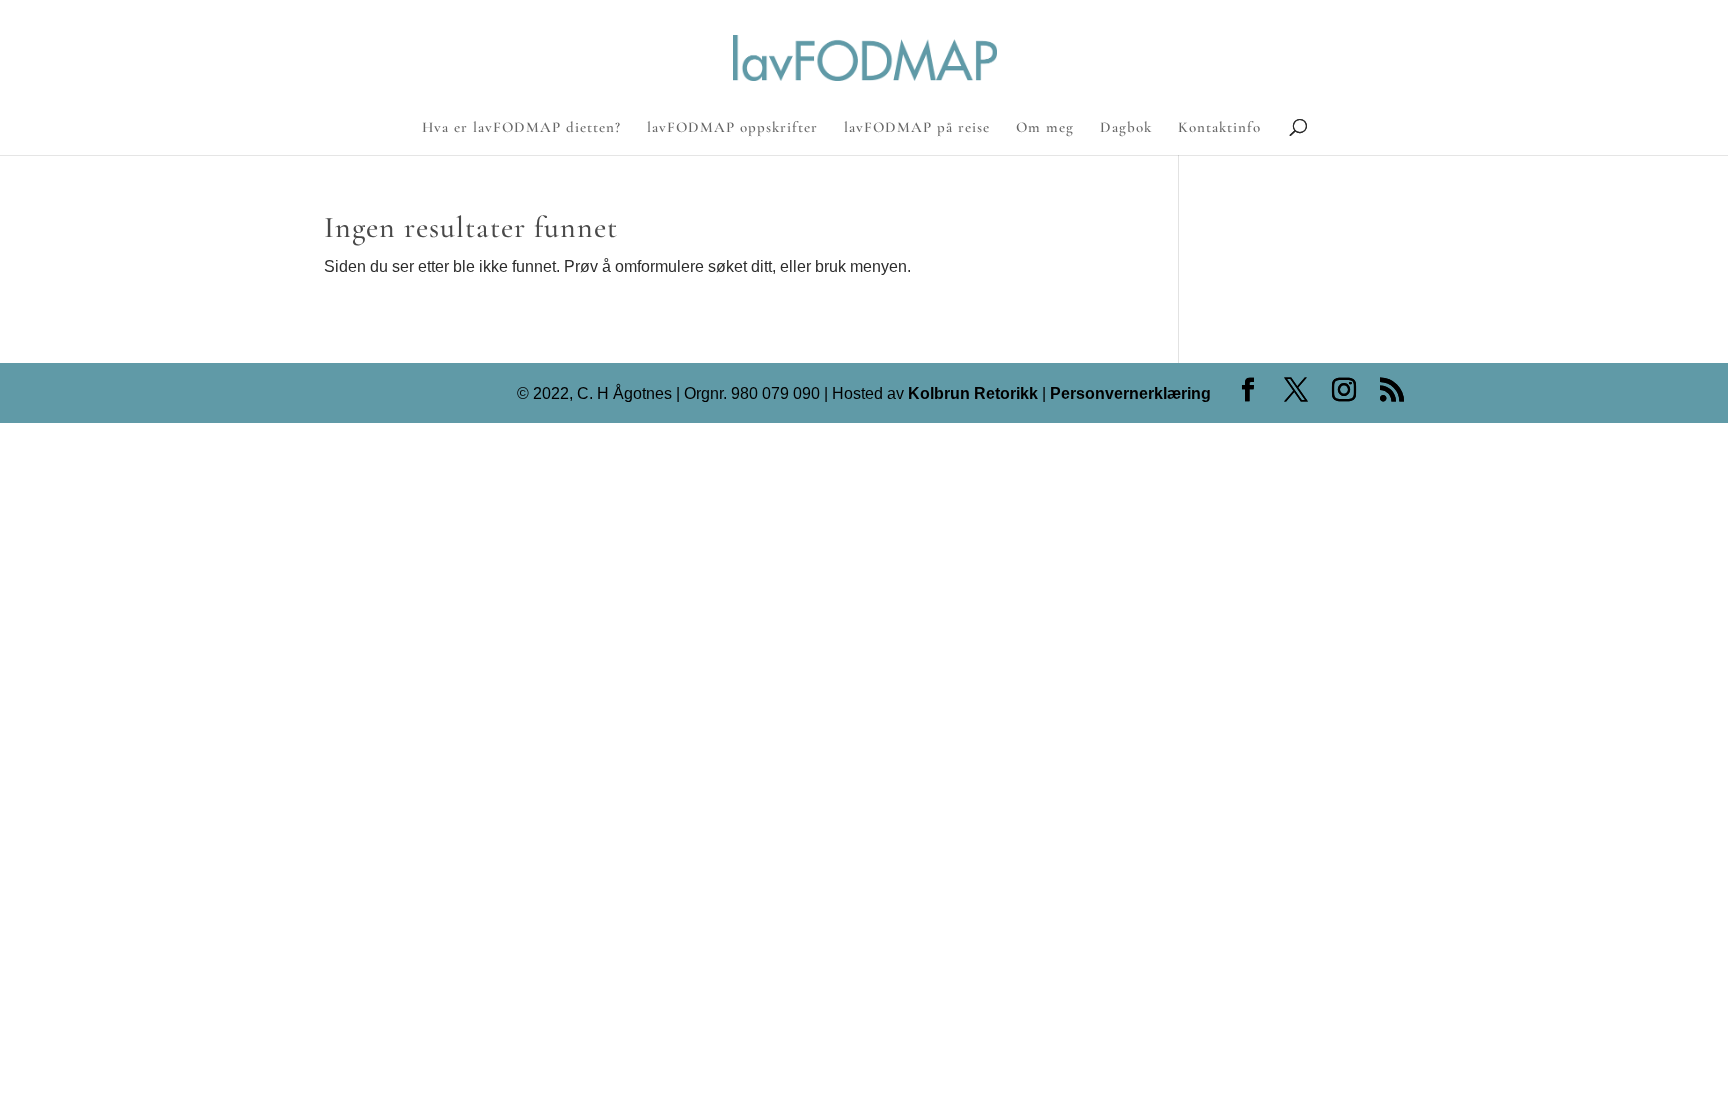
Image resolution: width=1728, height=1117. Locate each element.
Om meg (1045, 128)
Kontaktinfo (1219, 128)
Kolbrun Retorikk (971, 393)
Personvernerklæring (1130, 393)
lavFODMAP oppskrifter (732, 128)
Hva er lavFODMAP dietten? (521, 128)
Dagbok (1126, 128)
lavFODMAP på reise (917, 128)
